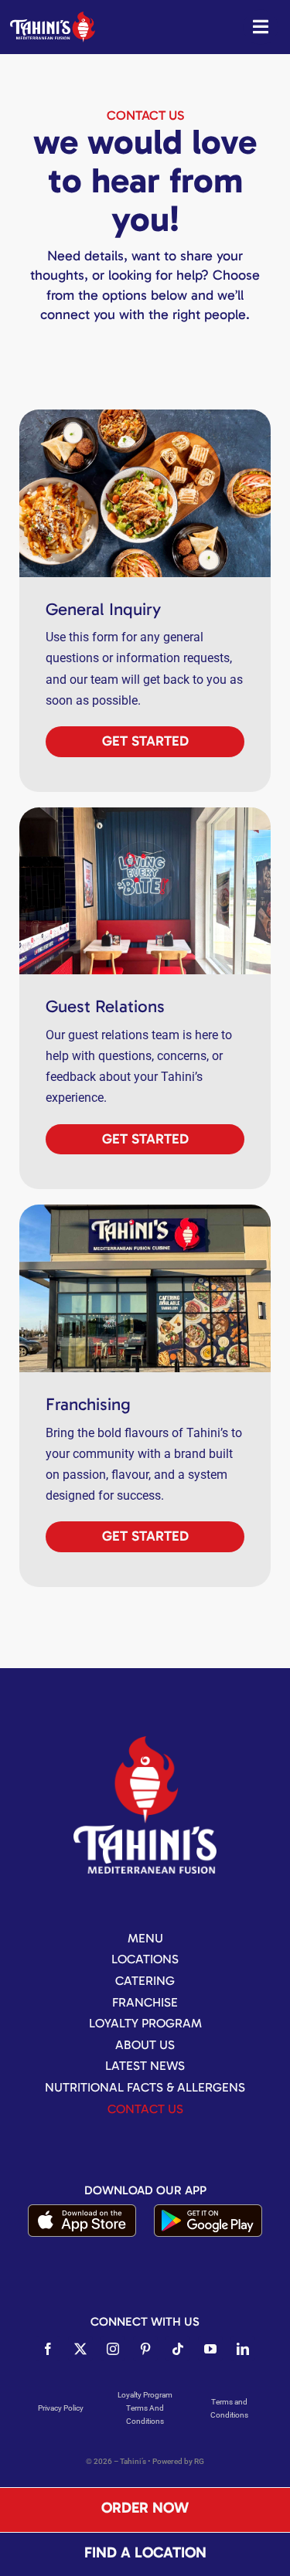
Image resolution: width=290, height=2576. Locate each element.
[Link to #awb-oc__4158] (261, 27)
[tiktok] (178, 2349)
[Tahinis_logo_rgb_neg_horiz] (53, 17)
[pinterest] (145, 2349)
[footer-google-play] (208, 2210)
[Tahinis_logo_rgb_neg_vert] (145, 1742)
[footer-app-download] (82, 2210)
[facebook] (48, 2349)
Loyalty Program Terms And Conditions (145, 2408)
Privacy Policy (61, 2408)
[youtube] (210, 2349)
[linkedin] (243, 2349)
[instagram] (113, 2349)
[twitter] (80, 2349)
